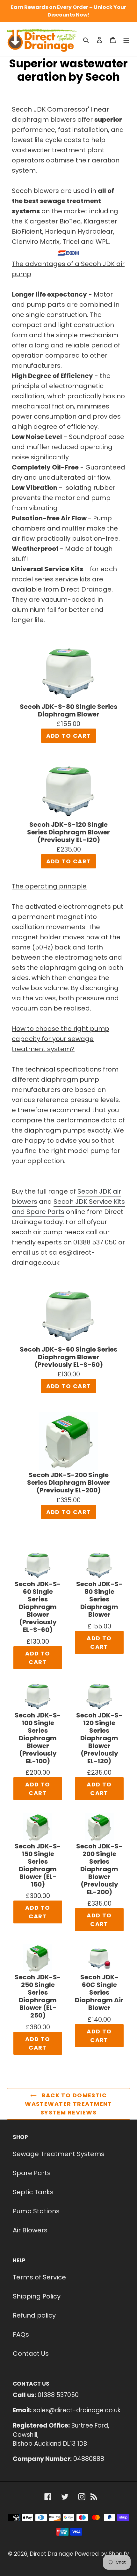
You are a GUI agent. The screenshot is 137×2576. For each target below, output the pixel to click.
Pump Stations (36, 2211)
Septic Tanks (33, 2192)
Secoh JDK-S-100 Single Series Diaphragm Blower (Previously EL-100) (38, 1738)
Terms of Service (39, 2277)
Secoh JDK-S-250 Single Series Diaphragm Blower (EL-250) (38, 1996)
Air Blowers (30, 2230)
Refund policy (34, 2315)
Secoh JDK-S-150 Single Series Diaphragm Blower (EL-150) (38, 1865)
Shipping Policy (37, 2296)
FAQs (21, 2334)
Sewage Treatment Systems (59, 2154)
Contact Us (31, 2353)
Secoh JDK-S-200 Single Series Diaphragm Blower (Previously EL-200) (68, 1483)
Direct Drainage (52, 2554)
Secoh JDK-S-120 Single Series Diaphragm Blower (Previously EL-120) (68, 832)
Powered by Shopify (102, 2554)
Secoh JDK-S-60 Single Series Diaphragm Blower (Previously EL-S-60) (68, 1357)
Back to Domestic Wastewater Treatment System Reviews (68, 2104)
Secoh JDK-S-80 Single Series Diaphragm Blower (68, 711)
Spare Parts (32, 2173)
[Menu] (126, 39)
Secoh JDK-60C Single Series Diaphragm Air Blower (99, 1993)
